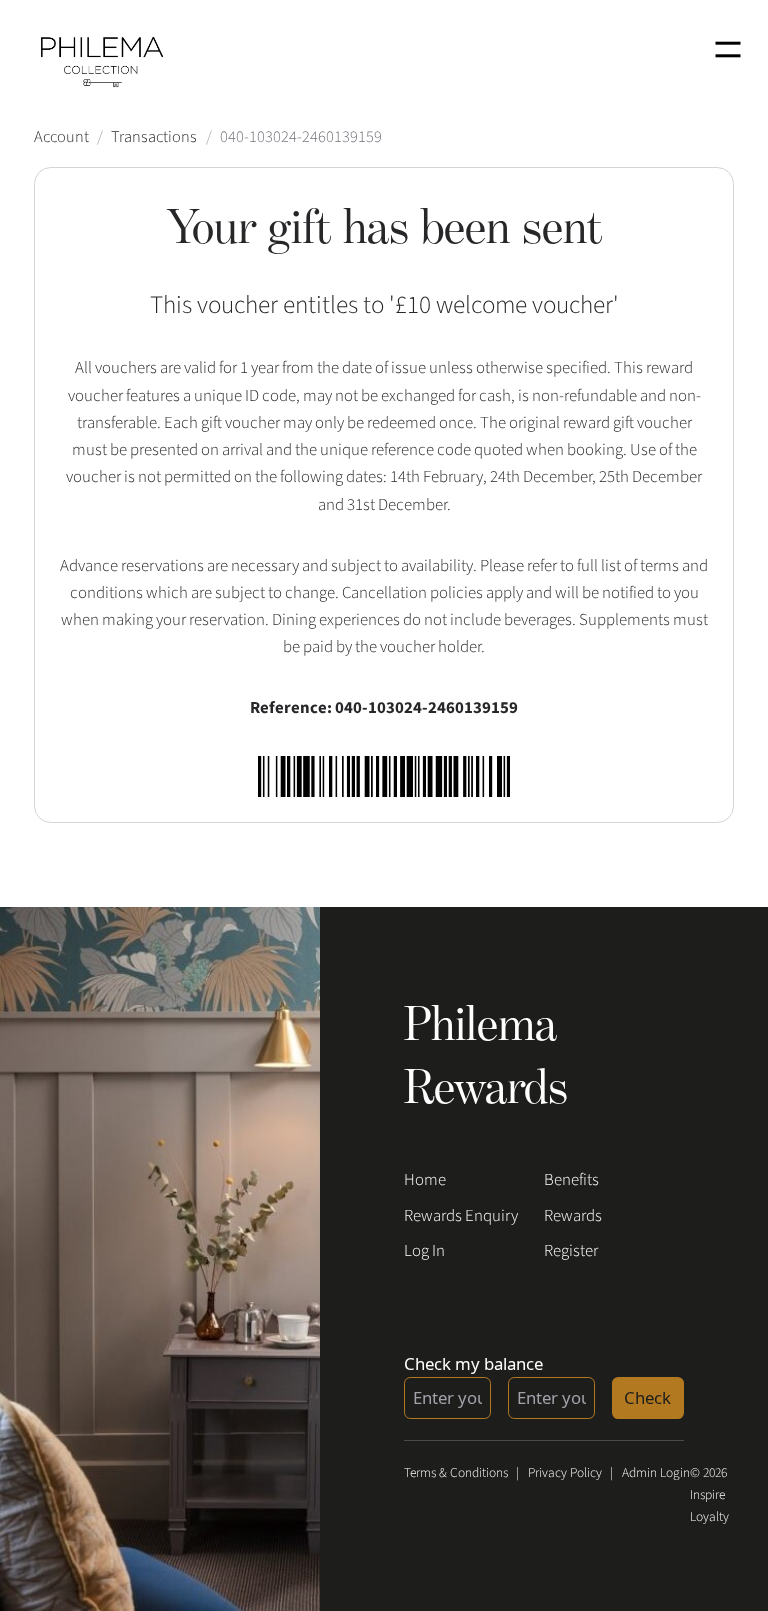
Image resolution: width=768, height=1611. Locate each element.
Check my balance (473, 1363)
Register (571, 1251)
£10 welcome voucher (504, 305)
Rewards (573, 1216)
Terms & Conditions (456, 1472)
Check (647, 1397)
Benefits (571, 1180)
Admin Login (656, 1472)
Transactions (154, 137)
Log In (424, 1251)
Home (425, 1180)
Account (61, 137)
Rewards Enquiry (461, 1216)
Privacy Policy (565, 1472)
